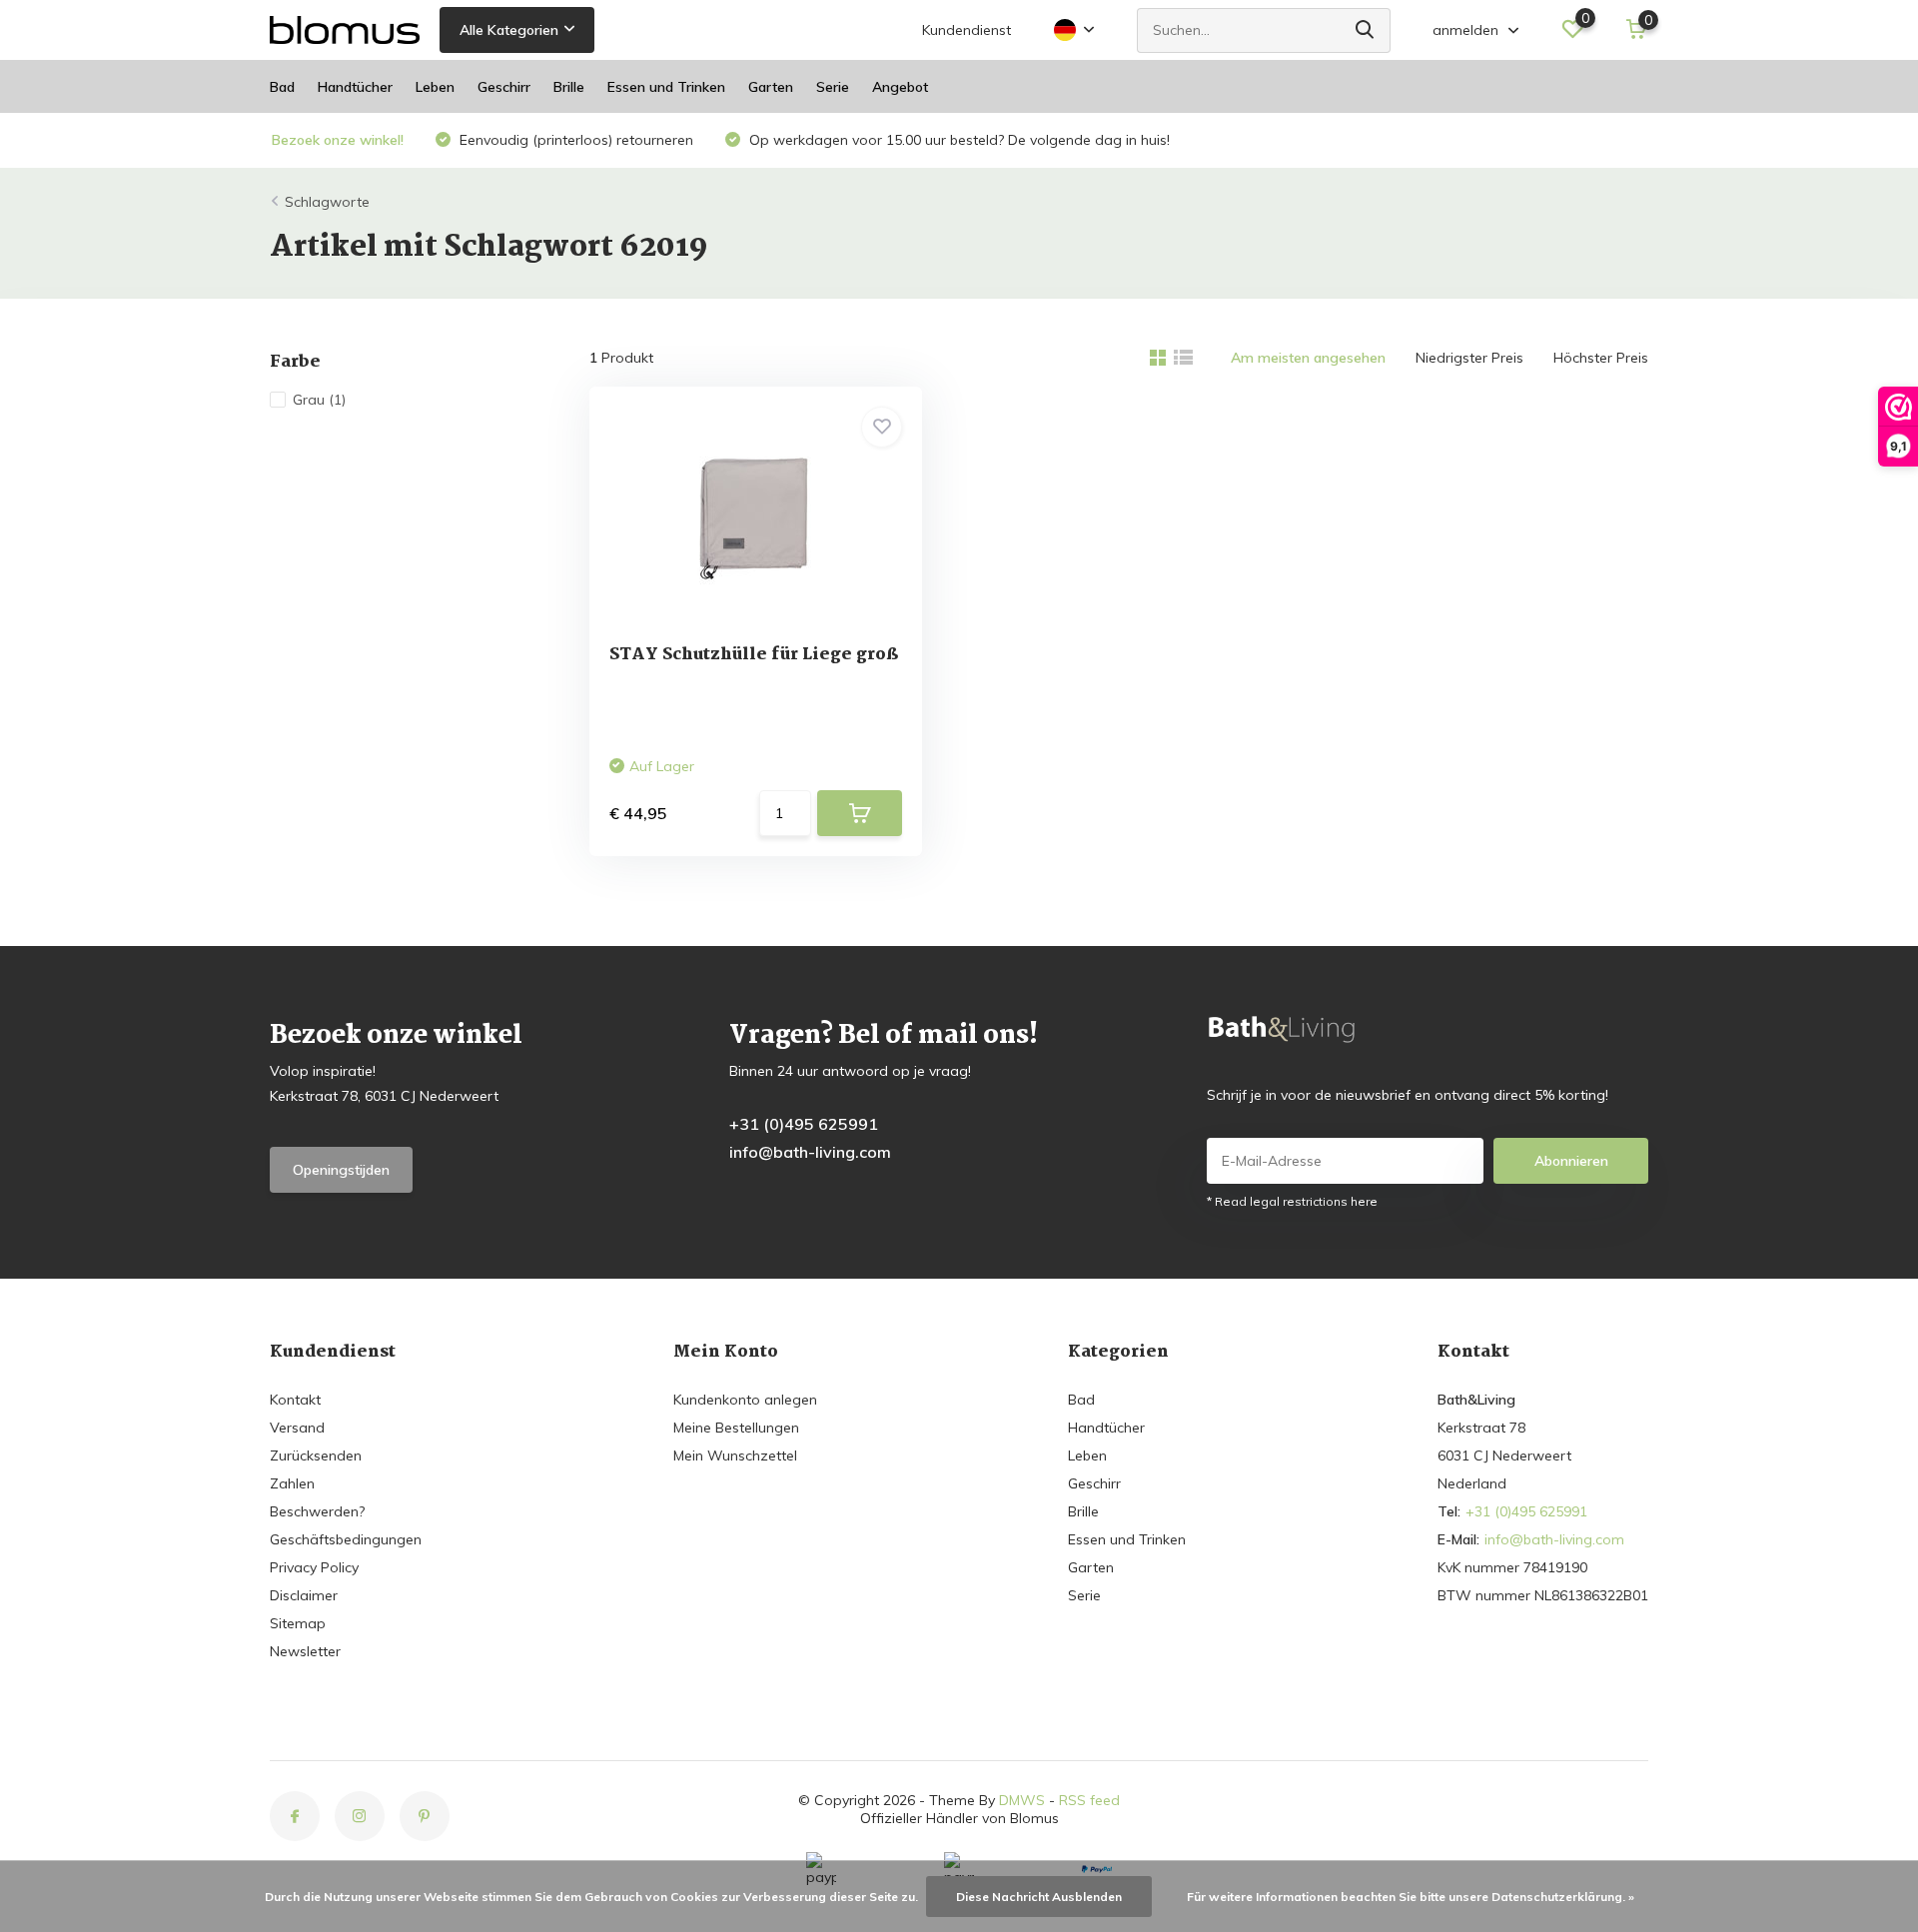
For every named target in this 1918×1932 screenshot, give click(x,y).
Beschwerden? (317, 1511)
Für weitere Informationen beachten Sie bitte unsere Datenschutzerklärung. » (1411, 1897)
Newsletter (305, 1651)
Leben (435, 87)
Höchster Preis (1601, 358)
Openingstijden (341, 1170)
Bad (282, 87)
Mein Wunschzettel (735, 1455)
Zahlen (292, 1483)
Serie (833, 87)
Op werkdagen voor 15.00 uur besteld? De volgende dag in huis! (958, 140)
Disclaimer (304, 1595)
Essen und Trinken (666, 87)
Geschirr (504, 87)
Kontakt (295, 1400)
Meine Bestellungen (736, 1428)
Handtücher (355, 87)
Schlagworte (327, 202)
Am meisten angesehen (1308, 358)
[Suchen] (1366, 30)
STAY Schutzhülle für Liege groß (754, 655)
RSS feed (1089, 1800)
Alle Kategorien (509, 30)
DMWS (1022, 1800)
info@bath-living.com (810, 1152)
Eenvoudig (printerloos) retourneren (574, 140)
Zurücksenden (316, 1455)
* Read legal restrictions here (1292, 1201)
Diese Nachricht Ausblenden (1039, 1897)
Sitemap (298, 1623)
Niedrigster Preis (1469, 358)
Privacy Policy (314, 1567)
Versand (297, 1428)
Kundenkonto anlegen (745, 1400)
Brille (569, 87)
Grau (319, 400)
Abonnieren (1571, 1161)
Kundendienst (966, 30)
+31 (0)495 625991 (804, 1124)
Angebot (900, 87)
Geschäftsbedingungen (346, 1539)
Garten (771, 87)
